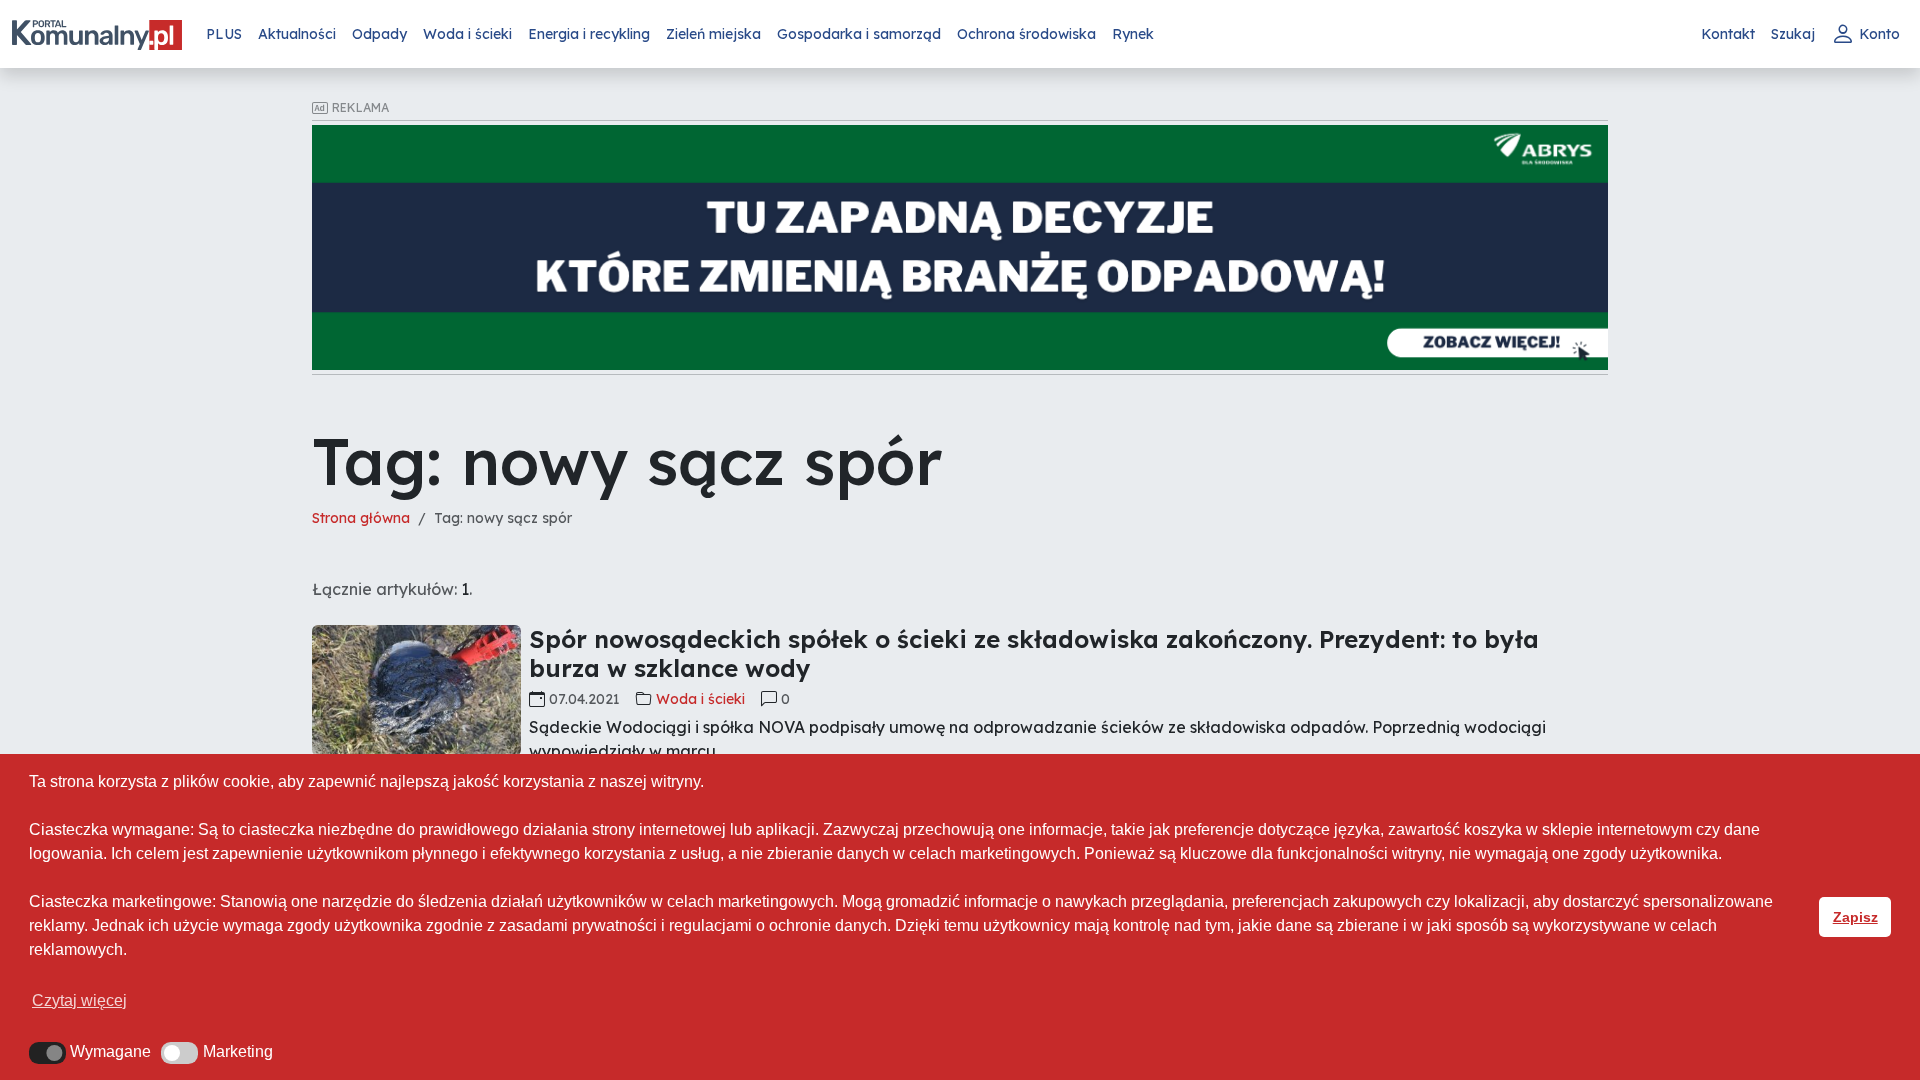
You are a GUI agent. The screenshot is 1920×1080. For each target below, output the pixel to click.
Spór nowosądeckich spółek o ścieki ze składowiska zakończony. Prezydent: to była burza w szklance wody (1034, 653)
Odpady (379, 34)
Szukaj (1793, 34)
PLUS (224, 34)
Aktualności (297, 34)
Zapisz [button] (1855, 917)
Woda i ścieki (467, 34)
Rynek (1133, 34)
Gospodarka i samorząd (859, 34)
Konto (1879, 34)
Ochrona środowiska (1026, 34)
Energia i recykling (589, 34)
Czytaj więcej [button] (79, 1000)
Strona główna (361, 518)
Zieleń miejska (713, 34)
